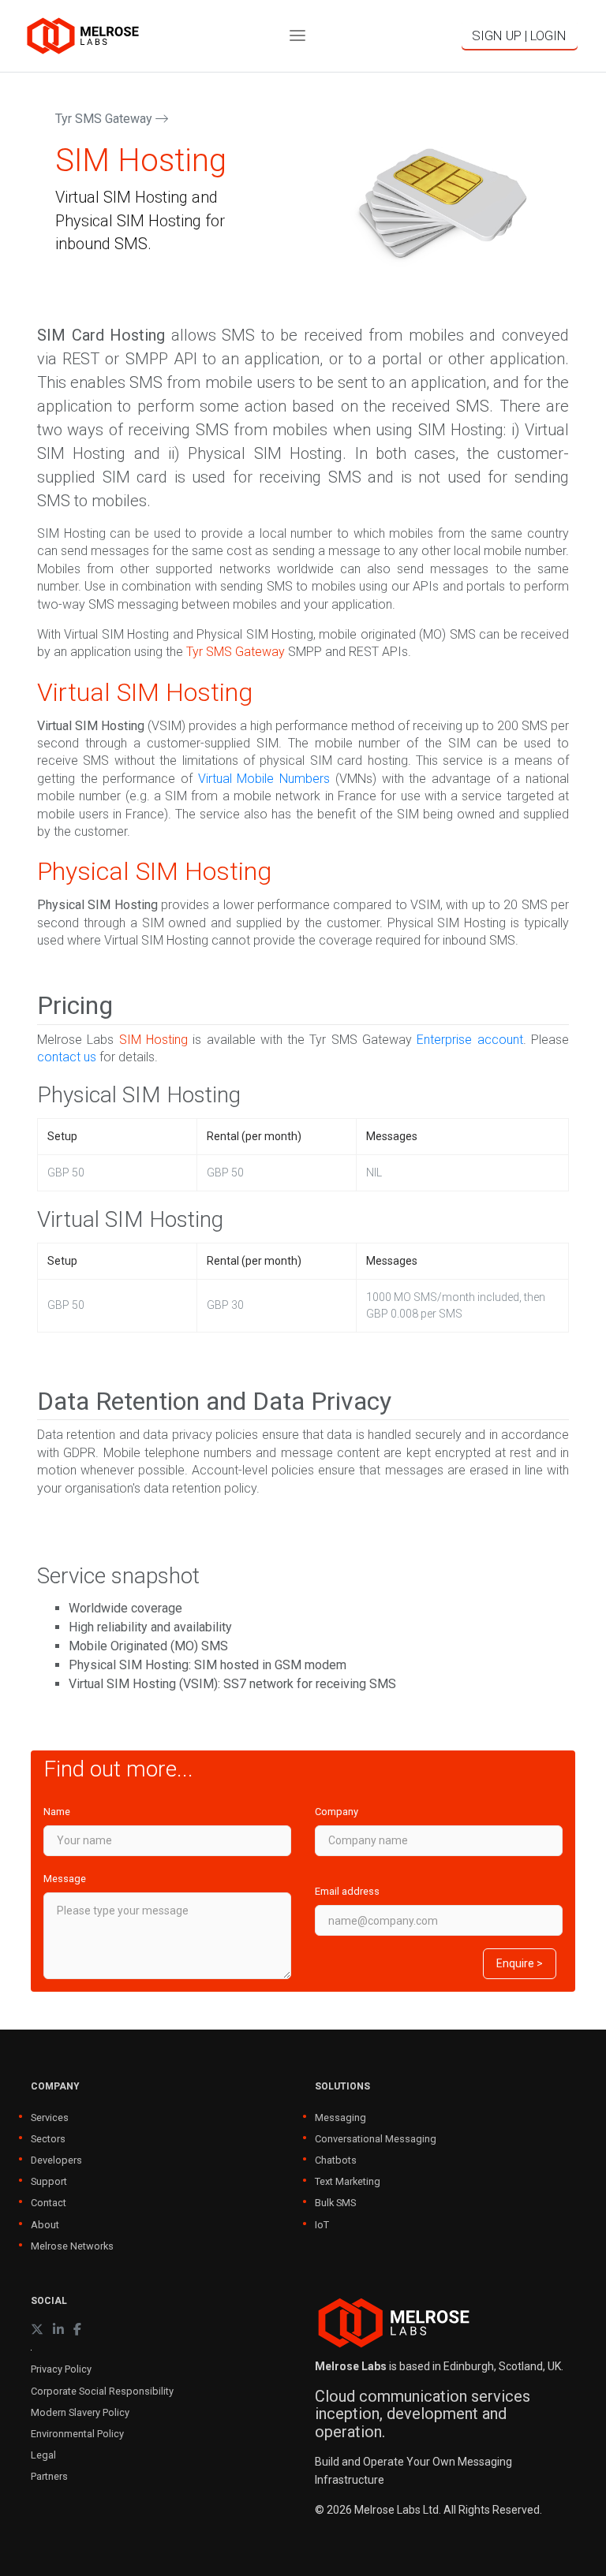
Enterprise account (469, 1040)
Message (65, 1879)
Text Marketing (348, 2181)
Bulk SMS (335, 2203)
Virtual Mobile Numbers (264, 779)
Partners (49, 2476)
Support (49, 2181)
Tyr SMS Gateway (105, 119)
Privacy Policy (61, 2369)
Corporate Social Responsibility (102, 2391)
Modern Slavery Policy (80, 2412)
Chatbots (336, 2160)
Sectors (48, 2139)
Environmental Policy (77, 2434)
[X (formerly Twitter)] (37, 2330)
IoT (322, 2225)
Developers (56, 2160)
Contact (49, 2203)
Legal (43, 2455)
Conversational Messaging (376, 2139)
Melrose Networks (72, 2246)
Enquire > (520, 1963)
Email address (347, 1891)
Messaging (340, 2117)
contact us (67, 1057)
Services (50, 2117)
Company (337, 1812)
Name (57, 1812)
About (45, 2225)
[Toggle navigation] (297, 36)
